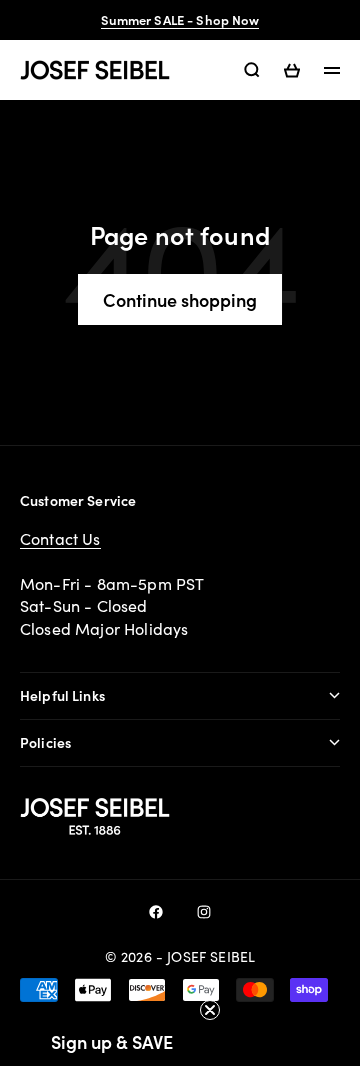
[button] (112, 1041)
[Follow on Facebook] (156, 912)
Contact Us (60, 538)
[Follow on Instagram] (204, 912)
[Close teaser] (210, 1010)
